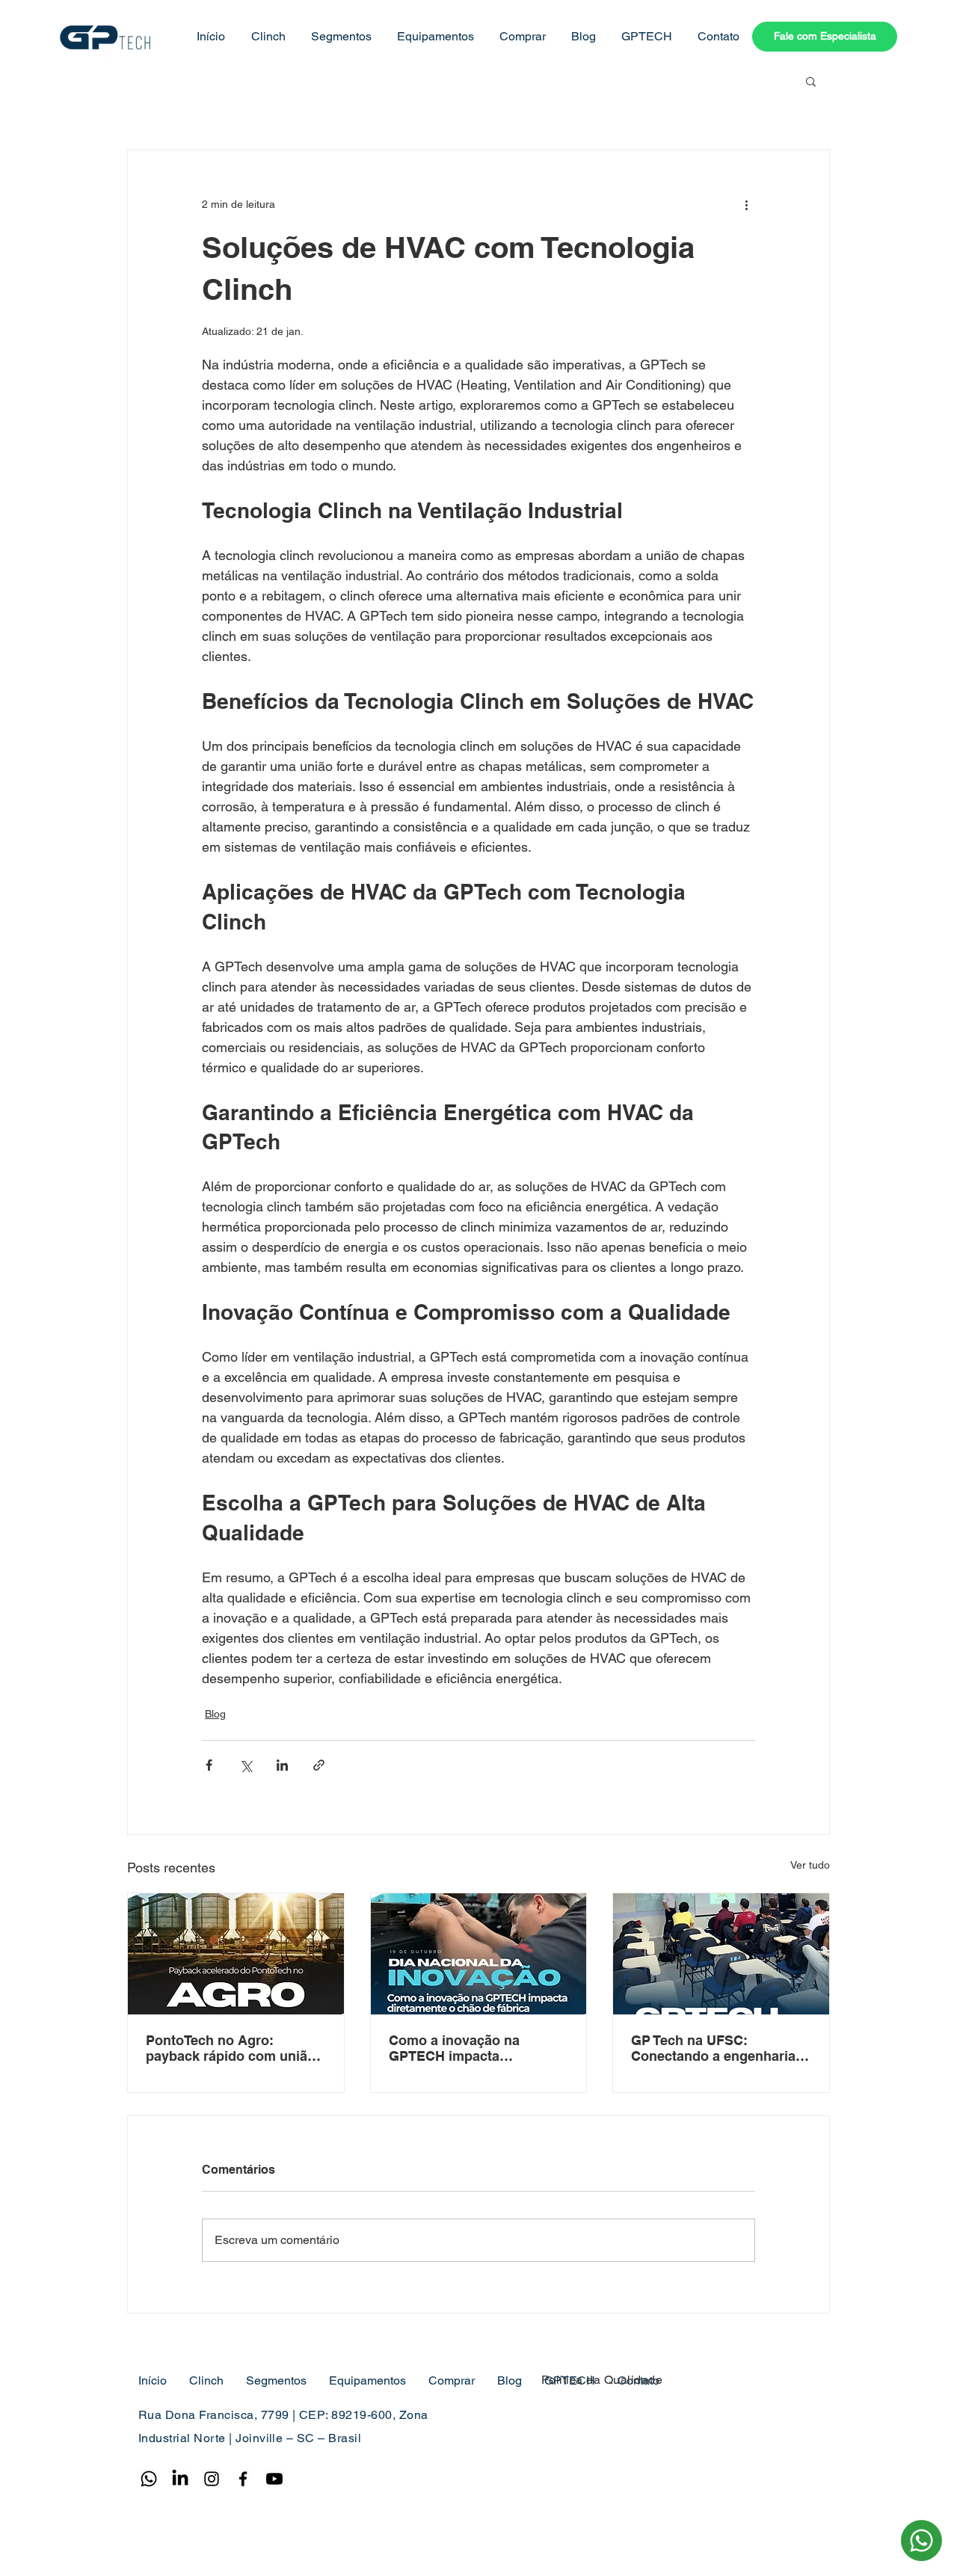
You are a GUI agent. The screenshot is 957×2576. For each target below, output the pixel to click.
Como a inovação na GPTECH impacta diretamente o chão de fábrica (460, 2048)
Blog (215, 1714)
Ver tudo (810, 1865)
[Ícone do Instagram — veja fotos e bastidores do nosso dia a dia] (212, 2479)
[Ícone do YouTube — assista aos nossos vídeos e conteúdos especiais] (274, 2479)
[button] (267, 37)
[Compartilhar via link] (319, 1765)
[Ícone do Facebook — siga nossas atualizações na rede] (243, 2479)
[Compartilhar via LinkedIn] (282, 1765)
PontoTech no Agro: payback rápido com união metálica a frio (231, 2048)
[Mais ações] (746, 204)
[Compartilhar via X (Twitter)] (246, 1765)
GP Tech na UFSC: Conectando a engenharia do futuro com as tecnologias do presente (713, 2048)
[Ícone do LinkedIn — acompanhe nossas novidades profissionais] (180, 2479)
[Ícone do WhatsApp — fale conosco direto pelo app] (149, 2479)
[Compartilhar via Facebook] (209, 1765)
